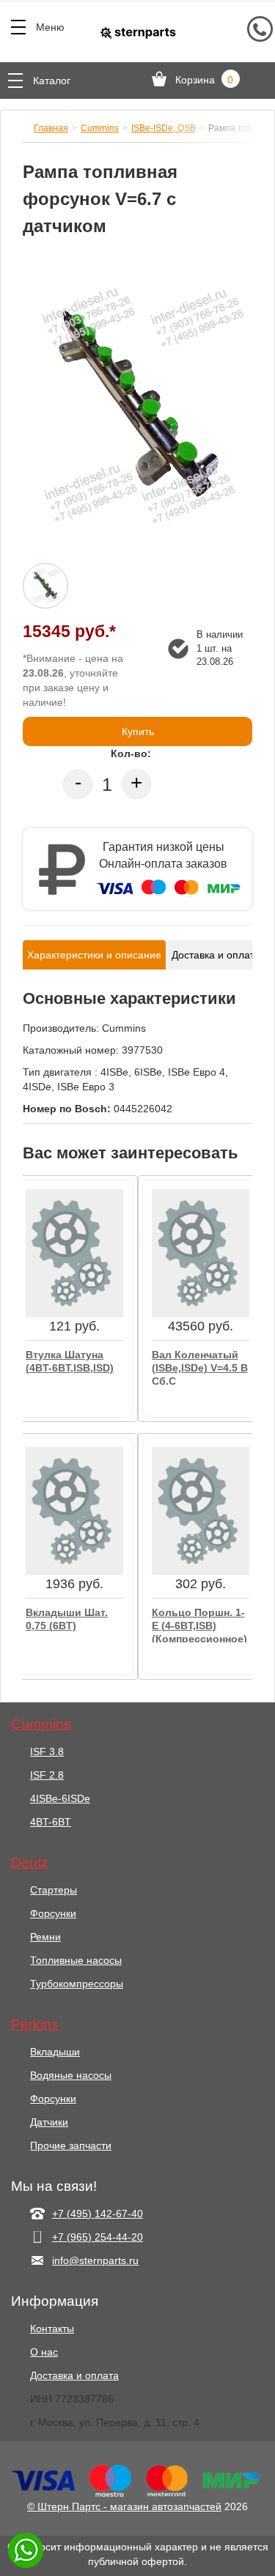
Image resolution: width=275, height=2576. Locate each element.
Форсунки (53, 1913)
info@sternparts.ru (95, 2260)
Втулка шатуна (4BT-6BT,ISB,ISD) (70, 1361)
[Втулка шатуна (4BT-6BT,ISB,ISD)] (74, 1253)
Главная (51, 128)
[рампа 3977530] (137, 407)
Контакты (52, 2329)
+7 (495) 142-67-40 (98, 2214)
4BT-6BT (51, 1822)
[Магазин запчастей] (137, 32)
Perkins (35, 2025)
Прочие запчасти (71, 2145)
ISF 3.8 (47, 1752)
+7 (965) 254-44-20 (98, 2237)
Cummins (100, 128)
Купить (138, 732)
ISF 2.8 (47, 1775)
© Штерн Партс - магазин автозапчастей (124, 2506)
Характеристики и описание (94, 955)
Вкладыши (55, 2052)
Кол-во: (131, 753)
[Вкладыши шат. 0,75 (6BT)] (74, 1511)
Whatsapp (26, 2550)
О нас (44, 2352)
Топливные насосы (76, 1960)
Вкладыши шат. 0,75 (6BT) (67, 1619)
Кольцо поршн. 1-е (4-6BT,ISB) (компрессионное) (199, 1624)
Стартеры (54, 1890)
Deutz (30, 1863)
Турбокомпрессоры (77, 1984)
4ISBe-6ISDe (60, 1798)
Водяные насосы (71, 2075)
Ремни (45, 1937)
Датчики (49, 2122)
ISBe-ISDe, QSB (164, 128)
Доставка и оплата (216, 955)
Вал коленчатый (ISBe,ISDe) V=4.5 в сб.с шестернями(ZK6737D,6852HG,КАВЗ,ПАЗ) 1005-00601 (201, 1367)
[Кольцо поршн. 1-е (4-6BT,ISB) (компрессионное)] (201, 1511)
